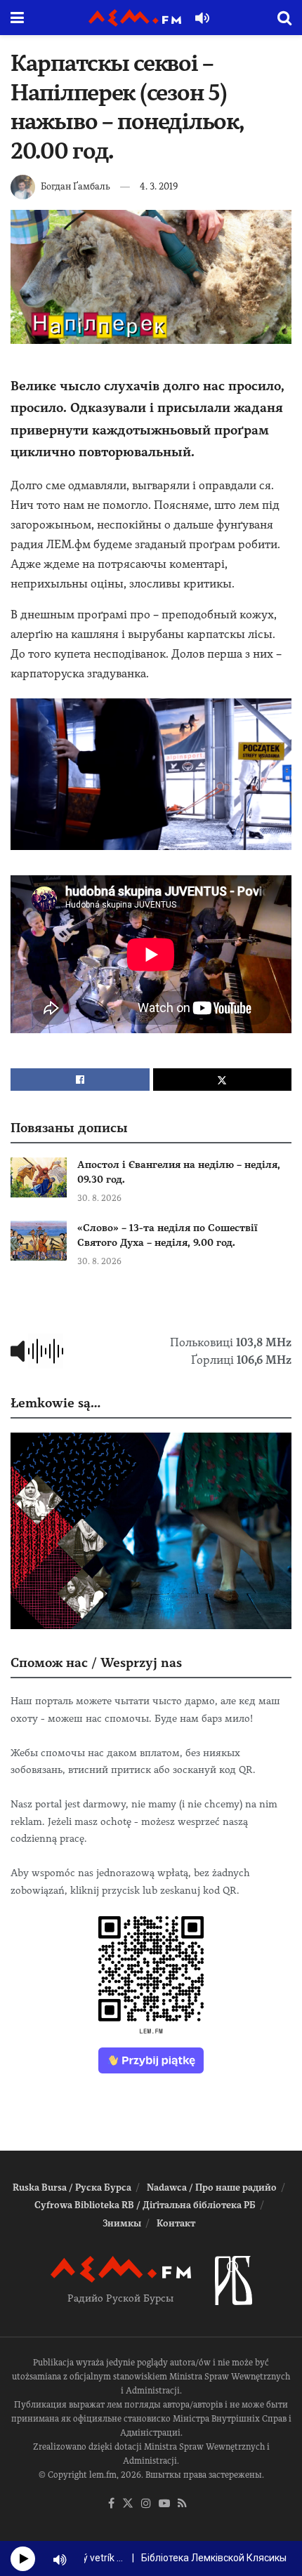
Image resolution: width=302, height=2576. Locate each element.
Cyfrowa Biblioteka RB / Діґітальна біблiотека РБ (145, 2205)
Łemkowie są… (55, 1403)
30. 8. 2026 (99, 1198)
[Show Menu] (17, 18)
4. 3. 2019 (159, 186)
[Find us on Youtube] (164, 2504)
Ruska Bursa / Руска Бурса (72, 2187)
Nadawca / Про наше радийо (212, 2187)
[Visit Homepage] (135, 18)
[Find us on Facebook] (111, 2504)
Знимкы (122, 2223)
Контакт (176, 2223)
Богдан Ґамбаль (75, 186)
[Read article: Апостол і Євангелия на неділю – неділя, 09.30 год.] (39, 1177)
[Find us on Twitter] (128, 2504)
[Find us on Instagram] (146, 2504)
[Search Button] (284, 18)
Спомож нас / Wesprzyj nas (96, 1662)
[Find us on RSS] (182, 2504)
